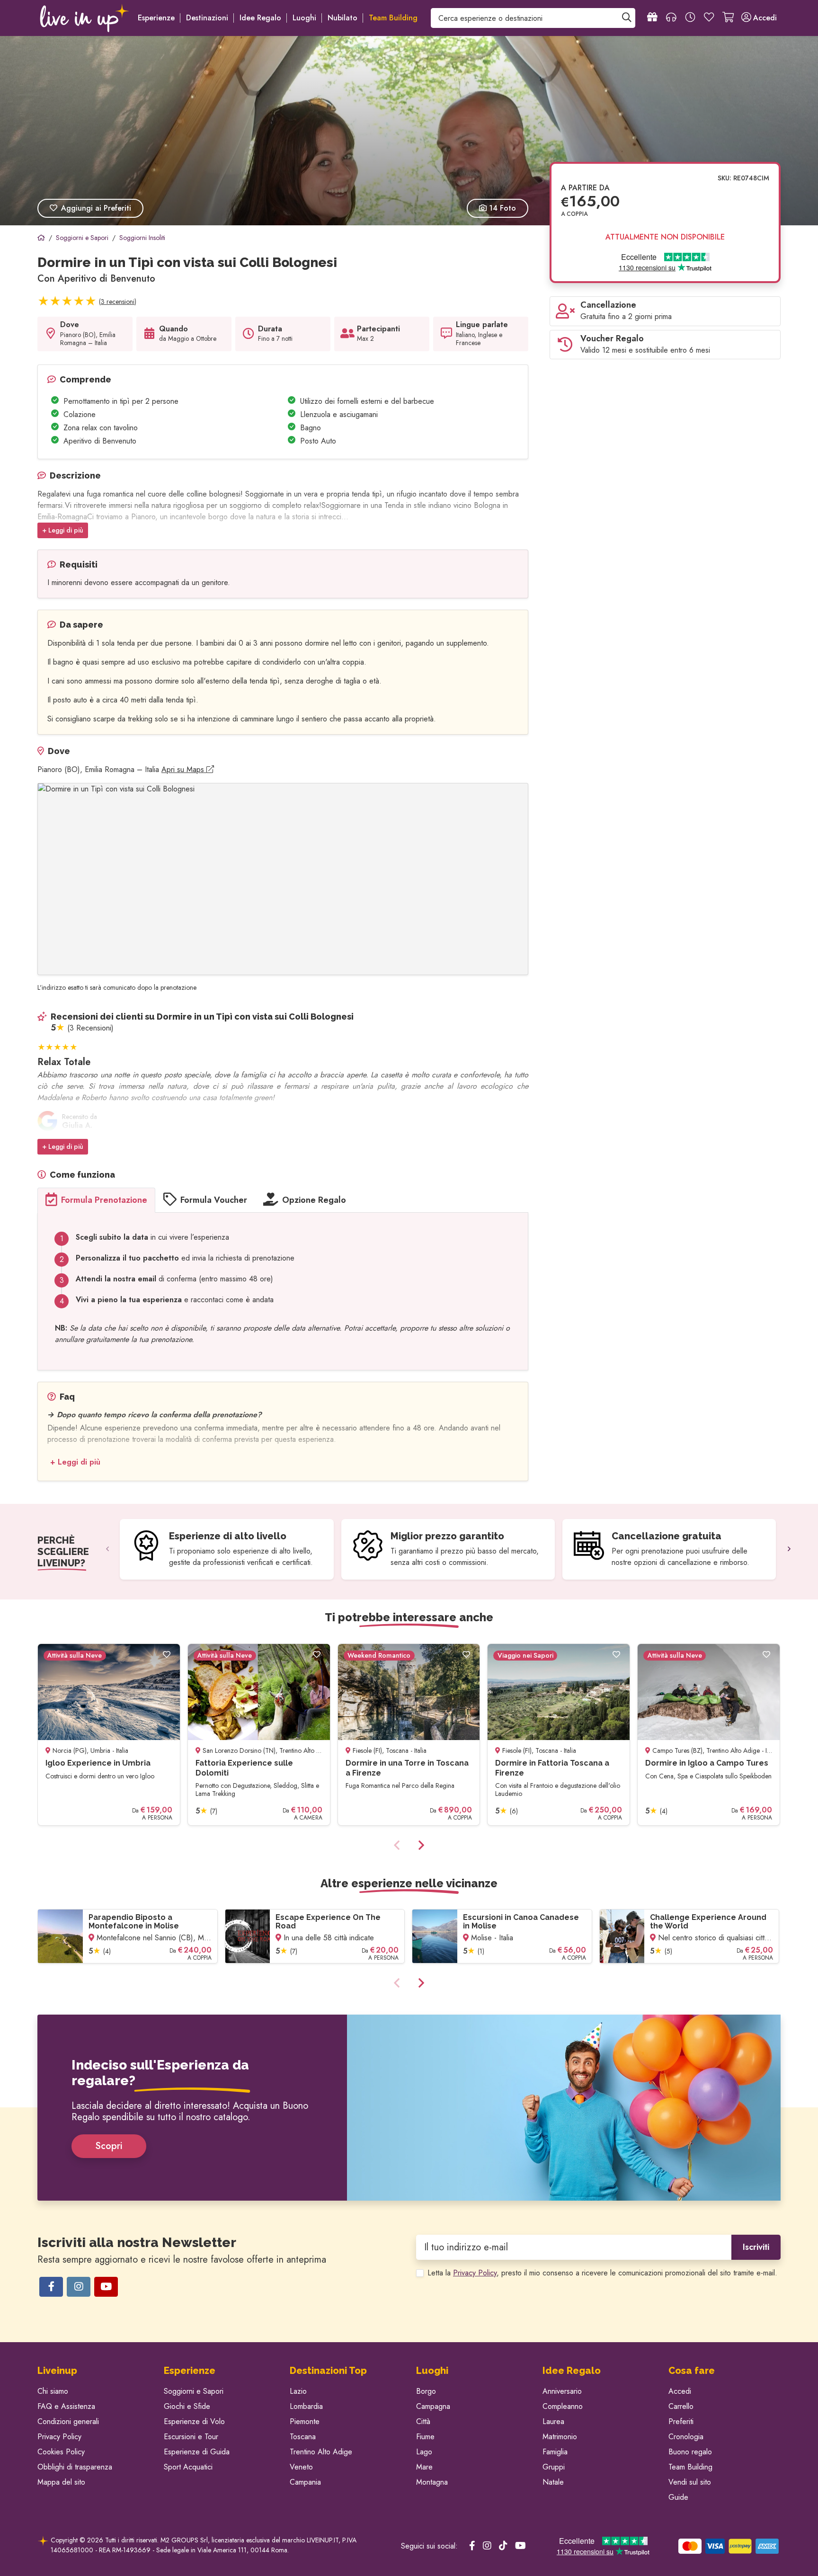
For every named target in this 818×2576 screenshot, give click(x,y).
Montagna (432, 2482)
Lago (424, 2452)
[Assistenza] (671, 18)
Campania (305, 2482)
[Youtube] (106, 2287)
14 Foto (501, 208)
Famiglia (555, 2452)
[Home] (41, 238)
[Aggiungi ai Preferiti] (167, 1655)
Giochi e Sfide (187, 2406)
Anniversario (562, 2391)
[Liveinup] (85, 18)
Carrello (681, 2406)
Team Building (690, 2467)
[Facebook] (51, 2287)
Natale (553, 2482)
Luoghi (304, 18)
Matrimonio (560, 2437)
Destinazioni (207, 18)
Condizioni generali (68, 2421)
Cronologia (686, 2437)
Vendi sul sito (690, 2482)
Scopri (109, 2146)
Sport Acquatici (188, 2467)
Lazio (298, 2391)
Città (423, 2421)
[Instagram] (79, 2287)
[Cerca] (627, 18)
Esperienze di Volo (194, 2421)
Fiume (425, 2437)
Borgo (426, 2391)
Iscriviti (756, 2247)
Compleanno (563, 2406)
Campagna (433, 2406)
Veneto (301, 2467)
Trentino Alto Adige (321, 2452)
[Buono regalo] (652, 18)
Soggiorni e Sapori (194, 2391)
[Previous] (107, 1549)
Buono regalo (690, 2452)
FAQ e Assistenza (66, 2406)
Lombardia (306, 2406)
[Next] (789, 1549)
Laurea (553, 2421)
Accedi (680, 2391)
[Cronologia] (690, 18)
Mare (424, 2467)
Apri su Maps (184, 769)
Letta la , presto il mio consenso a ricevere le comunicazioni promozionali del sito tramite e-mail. (602, 2273)
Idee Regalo (260, 18)
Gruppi (554, 2467)
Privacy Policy (475, 2273)
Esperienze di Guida (197, 2452)
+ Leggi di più (63, 530)
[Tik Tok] (503, 2546)
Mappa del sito (61, 2482)
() (118, 302)
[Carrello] (728, 18)
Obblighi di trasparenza (75, 2467)
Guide (678, 2497)
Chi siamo (53, 2391)
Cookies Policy (61, 2452)
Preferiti (681, 2421)
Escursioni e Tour (191, 2437)
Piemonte (305, 2421)
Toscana (303, 2437)
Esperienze (156, 18)
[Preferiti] (709, 18)
